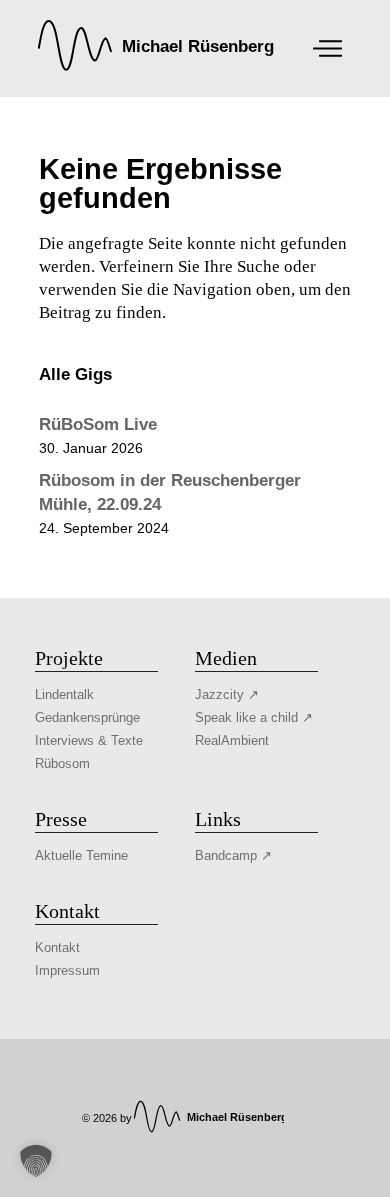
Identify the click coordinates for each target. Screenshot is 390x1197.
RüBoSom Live (98, 424)
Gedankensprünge (87, 717)
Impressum (67, 970)
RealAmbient (232, 740)
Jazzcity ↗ (227, 694)
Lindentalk (64, 694)
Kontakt (57, 947)
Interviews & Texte (89, 740)
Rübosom (62, 763)
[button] (36, 1161)
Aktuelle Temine (81, 855)
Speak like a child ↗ (254, 717)
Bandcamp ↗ (233, 855)
